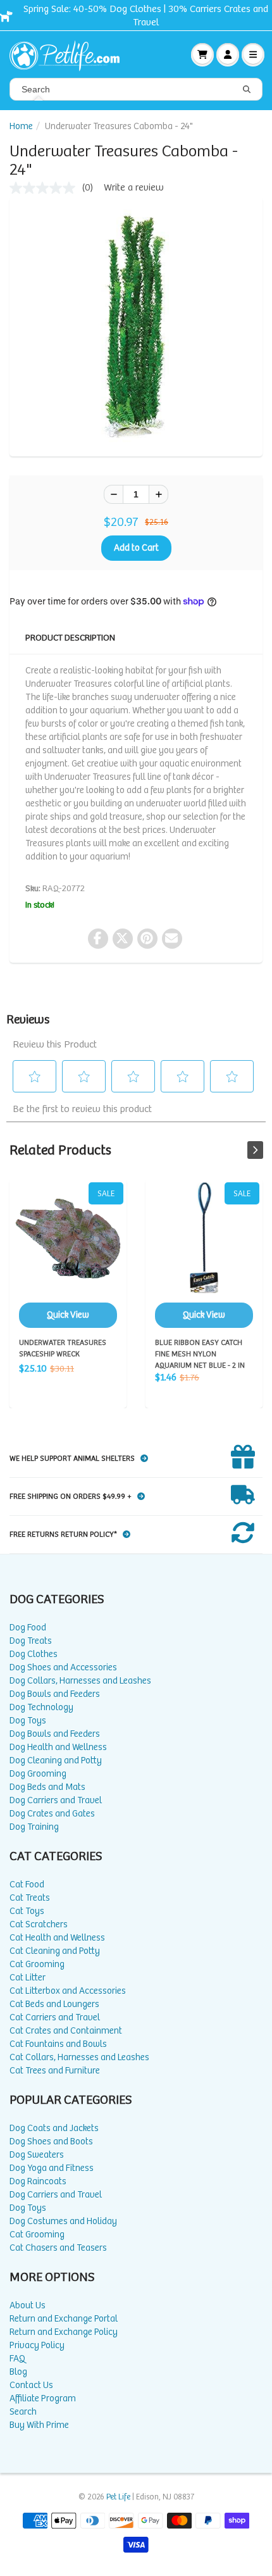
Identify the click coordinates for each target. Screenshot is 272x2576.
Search (23, 2412)
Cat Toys (27, 1911)
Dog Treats (31, 1641)
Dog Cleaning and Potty (56, 1760)
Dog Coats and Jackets (54, 2128)
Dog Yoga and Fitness (52, 2168)
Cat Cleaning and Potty (55, 1951)
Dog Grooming (38, 1774)
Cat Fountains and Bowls (58, 2044)
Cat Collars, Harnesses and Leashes (79, 2057)
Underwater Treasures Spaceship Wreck (68, 1255)
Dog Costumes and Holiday (63, 2221)
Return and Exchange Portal (64, 2319)
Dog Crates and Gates (52, 1814)
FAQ (17, 2359)
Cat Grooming (37, 1964)
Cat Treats (30, 1898)
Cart (202, 54)
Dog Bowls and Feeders (55, 1694)
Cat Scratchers (39, 1924)
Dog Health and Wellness (58, 1747)
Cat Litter (28, 1978)
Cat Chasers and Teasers (58, 2248)
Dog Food (28, 1628)
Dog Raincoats (38, 2181)
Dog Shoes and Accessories (63, 1667)
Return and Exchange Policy (64, 2332)
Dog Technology (41, 1707)
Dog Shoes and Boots (51, 2141)
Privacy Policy (37, 2345)
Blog (18, 2372)
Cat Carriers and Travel (55, 2017)
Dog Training (34, 1827)
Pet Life (118, 2497)
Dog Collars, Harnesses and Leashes (80, 1681)
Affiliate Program (43, 2398)
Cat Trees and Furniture (55, 2071)
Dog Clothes (34, 1654)
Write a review (134, 188)
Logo (70, 54)
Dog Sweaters (37, 2155)
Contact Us (31, 2385)
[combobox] (136, 89)
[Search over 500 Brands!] (247, 90)
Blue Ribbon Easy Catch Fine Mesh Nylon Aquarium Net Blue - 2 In (204, 1255)
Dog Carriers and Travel (56, 1800)
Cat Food (27, 1885)
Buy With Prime (39, 2425)
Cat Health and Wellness (57, 1938)
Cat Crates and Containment (66, 2031)
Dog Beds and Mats (47, 1787)
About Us (28, 2305)
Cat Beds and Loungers (54, 2004)
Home (21, 126)
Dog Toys (28, 1721)
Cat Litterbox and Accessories (68, 1991)
